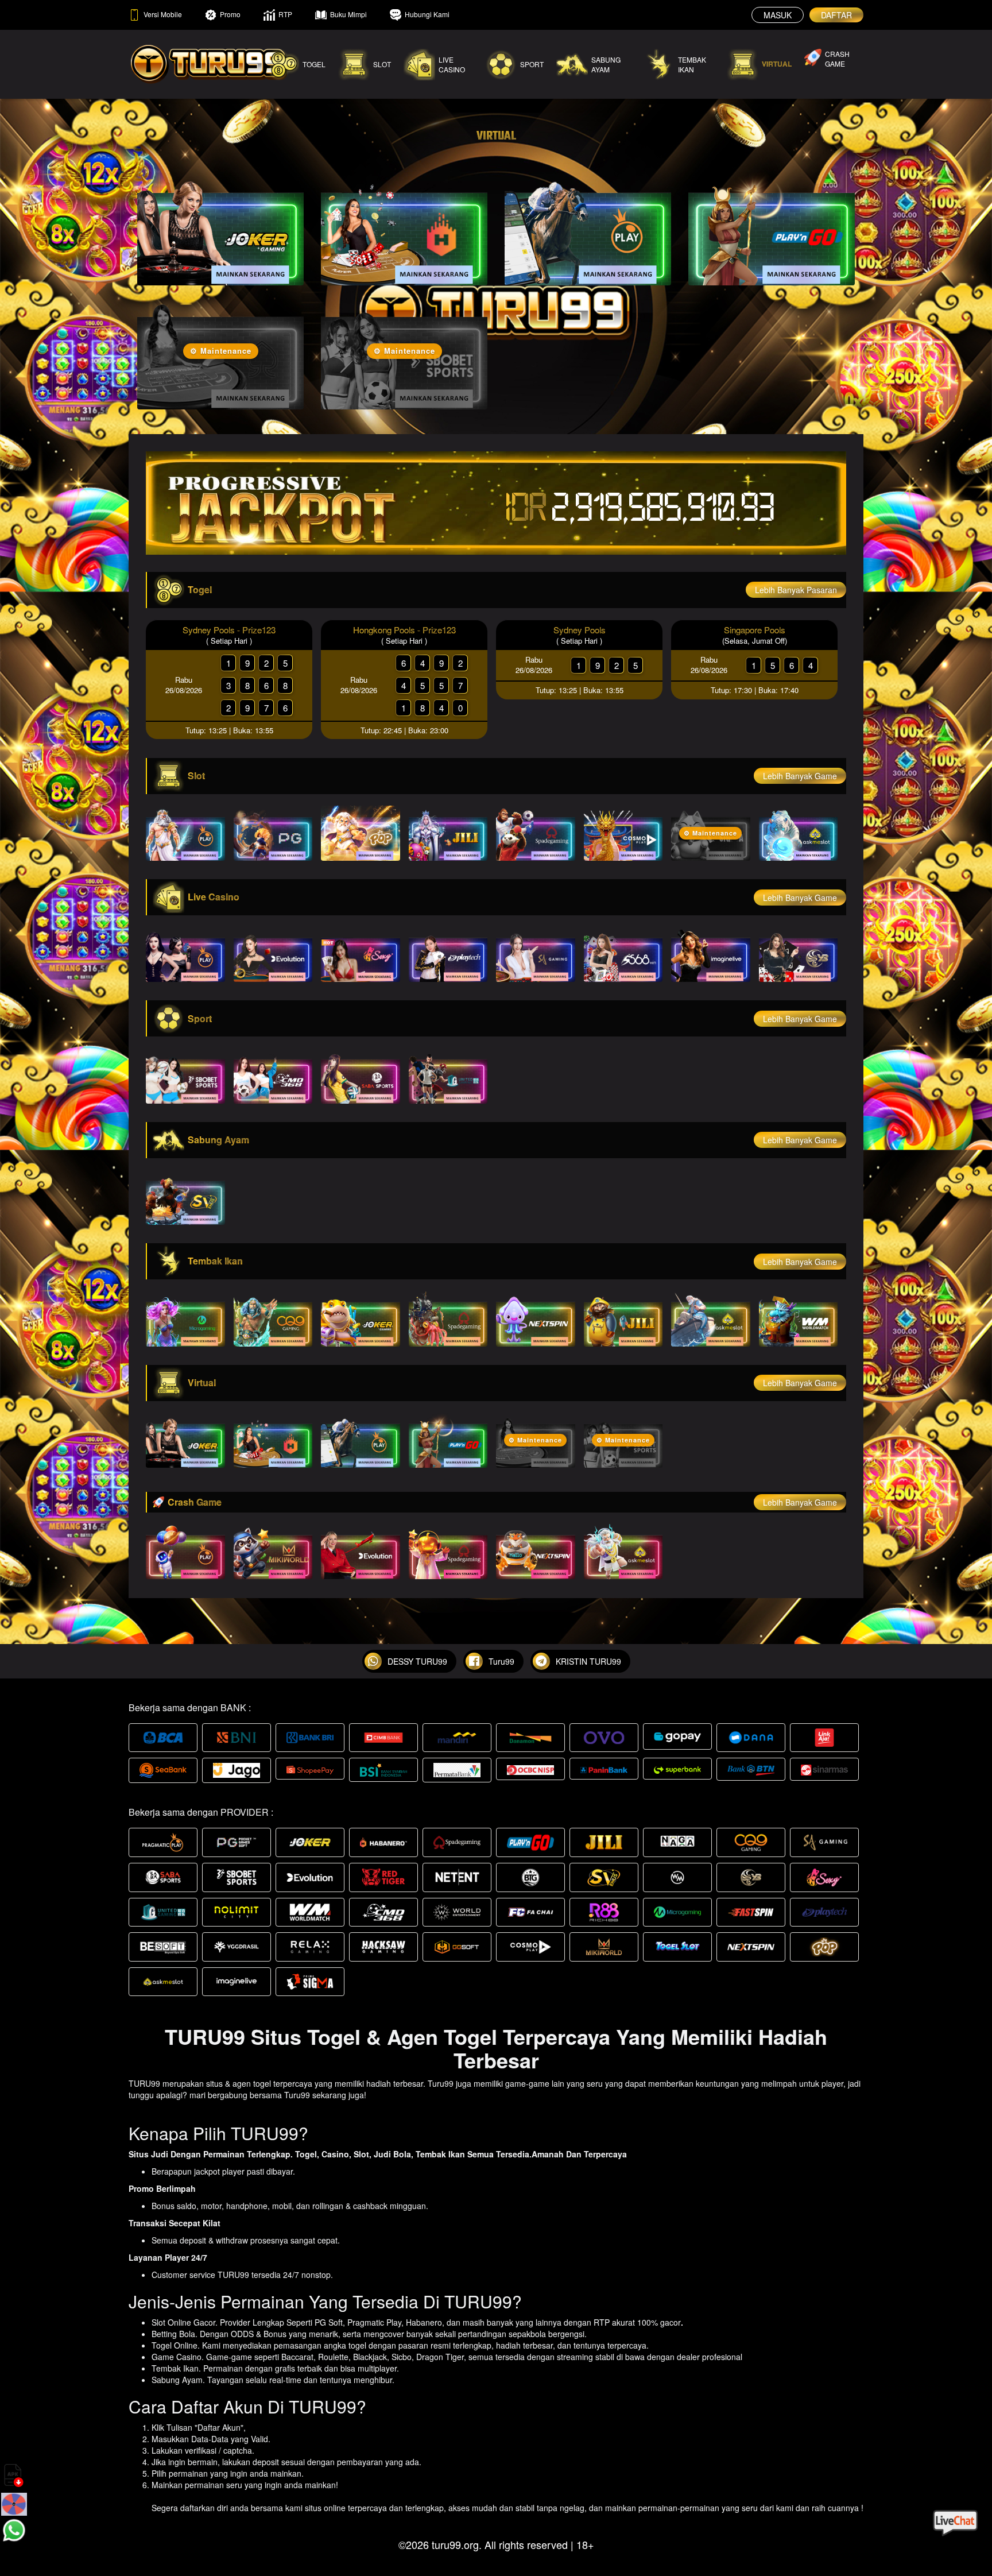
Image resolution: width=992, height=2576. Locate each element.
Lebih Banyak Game (800, 776)
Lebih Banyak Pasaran (796, 590)
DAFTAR (836, 15)
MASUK (778, 15)
